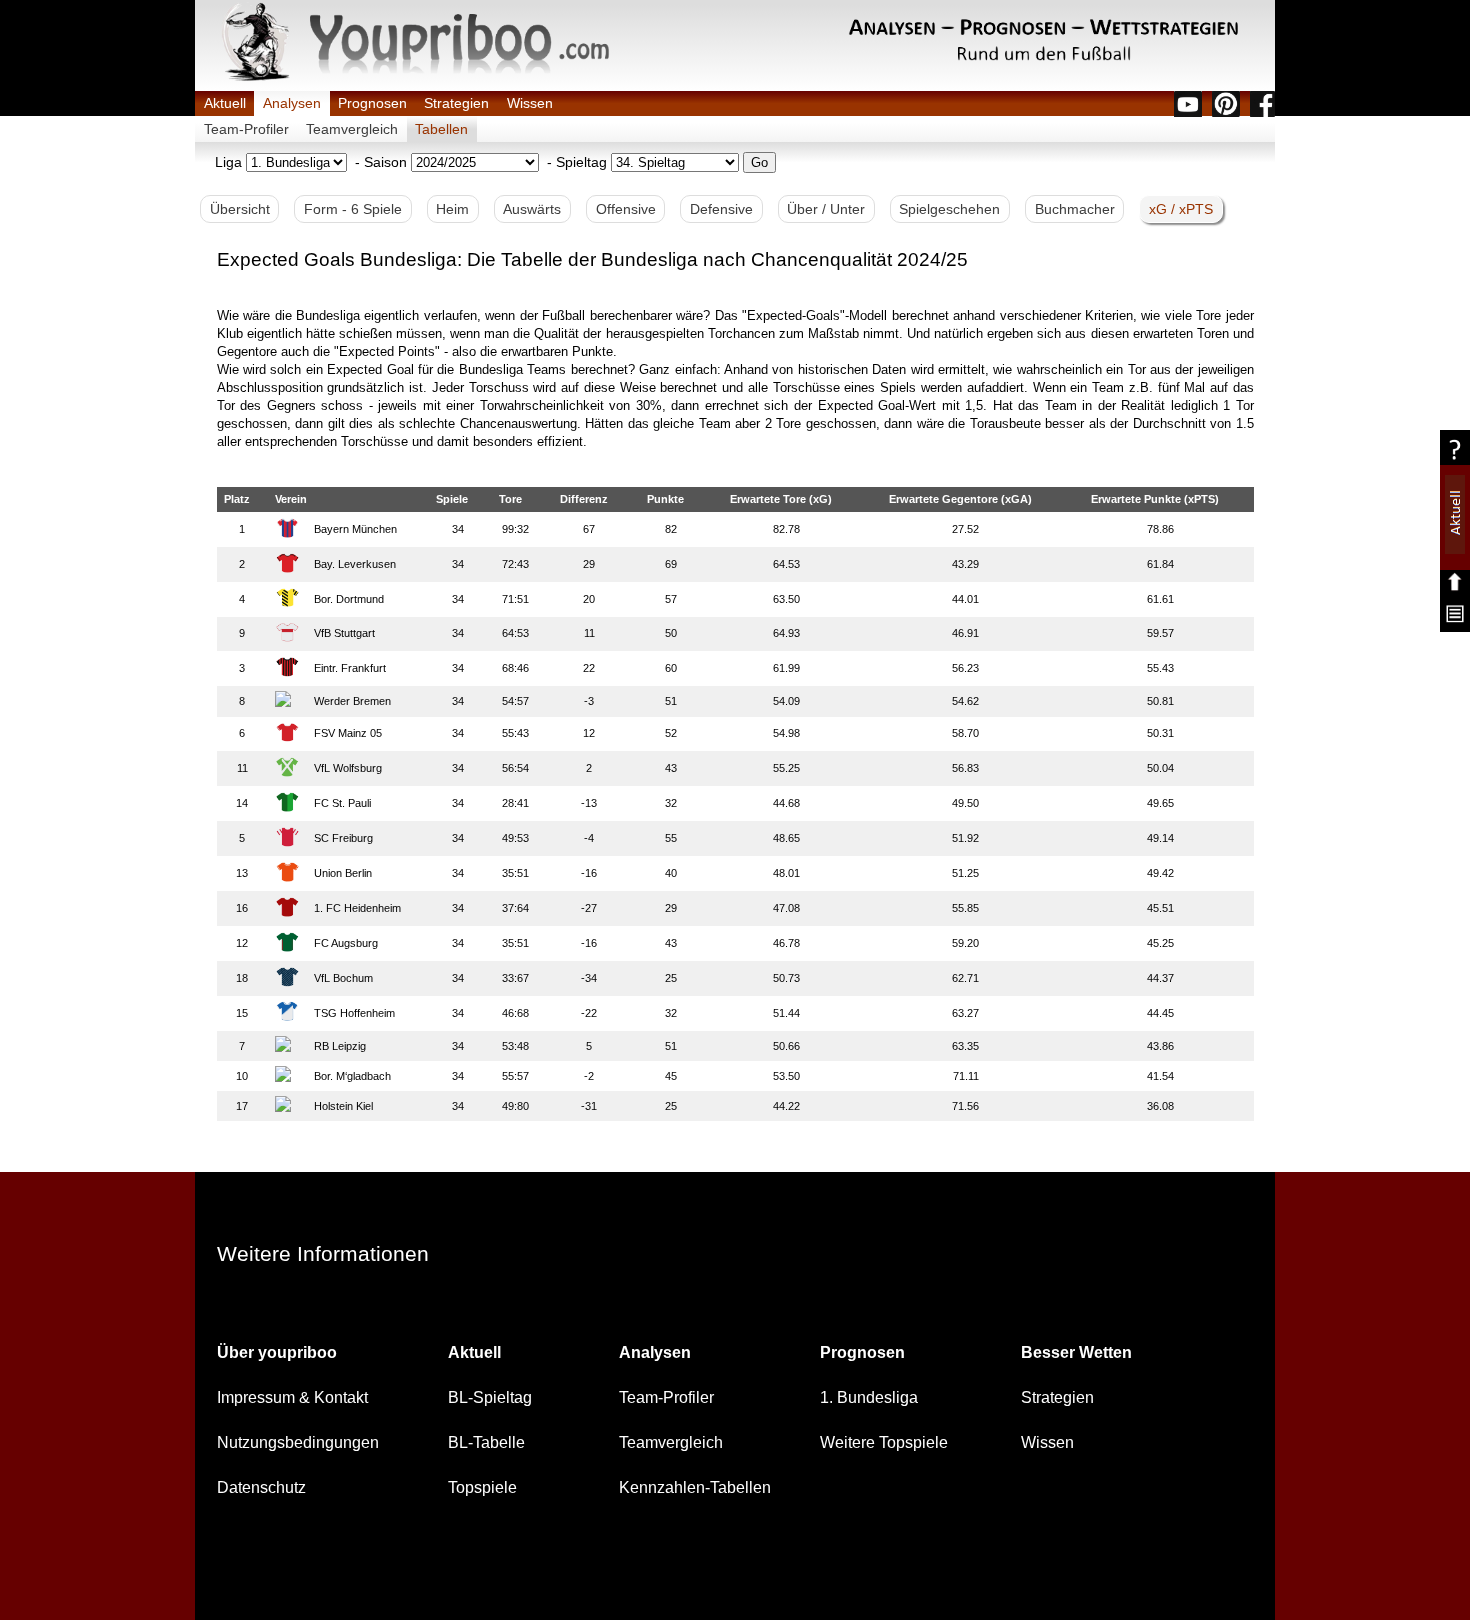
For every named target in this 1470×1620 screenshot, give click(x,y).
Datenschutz (261, 1487)
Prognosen (372, 103)
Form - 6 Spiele (353, 209)
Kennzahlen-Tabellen (695, 1487)
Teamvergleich (352, 129)
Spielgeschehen (949, 209)
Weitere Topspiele (884, 1442)
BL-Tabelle (486, 1442)
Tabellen (441, 129)
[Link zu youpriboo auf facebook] (1262, 104)
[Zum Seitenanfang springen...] (1455, 586)
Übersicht (240, 209)
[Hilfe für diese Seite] (1455, 456)
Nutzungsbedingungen (298, 1442)
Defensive (721, 209)
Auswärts (532, 209)
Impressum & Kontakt (292, 1397)
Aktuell (225, 103)
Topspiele (482, 1487)
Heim (452, 209)
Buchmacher (1075, 209)
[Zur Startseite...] (415, 78)
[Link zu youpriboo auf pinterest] (1226, 104)
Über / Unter (826, 209)
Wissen (530, 103)
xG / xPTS (1181, 209)
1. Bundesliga (869, 1397)
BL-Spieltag (490, 1397)
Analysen (292, 103)
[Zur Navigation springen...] (1455, 623)
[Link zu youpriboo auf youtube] (1188, 104)
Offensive (626, 209)
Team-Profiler (246, 129)
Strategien (456, 103)
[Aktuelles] (1455, 548)
